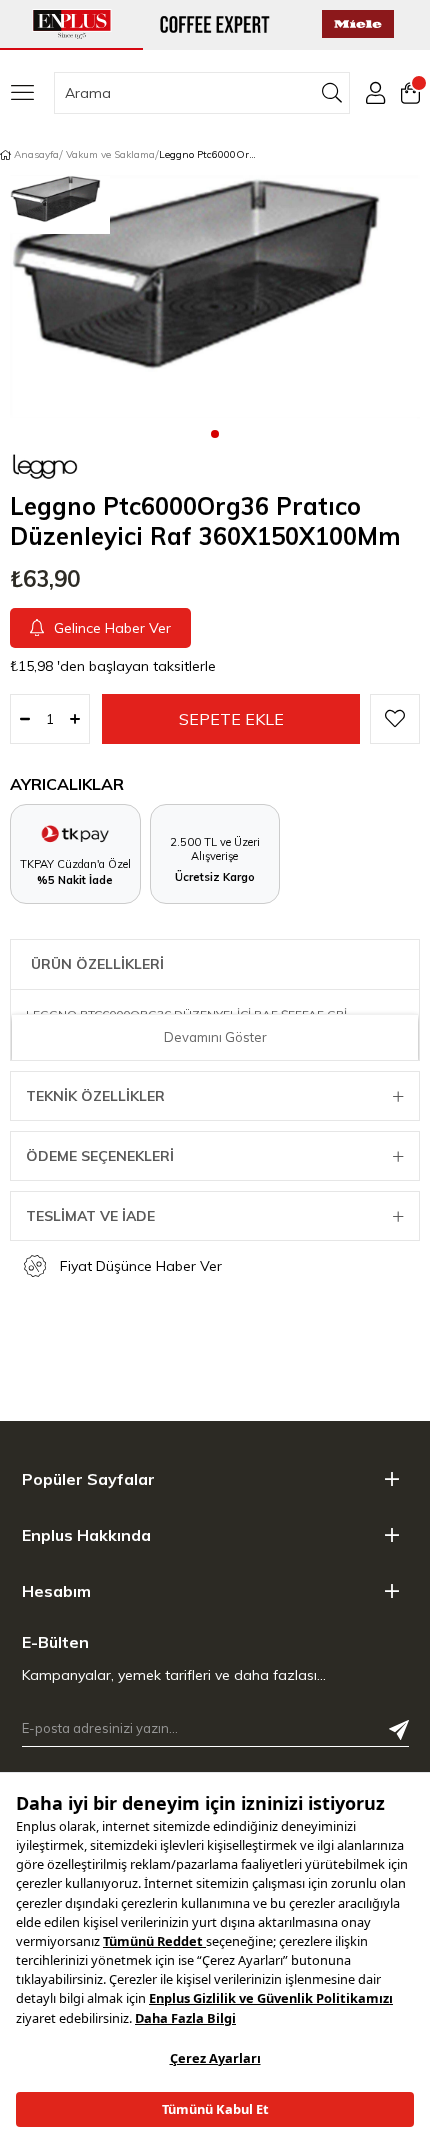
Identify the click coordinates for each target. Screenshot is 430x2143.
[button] (215, 433)
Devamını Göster (215, 1037)
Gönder (399, 1730)
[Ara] (332, 93)
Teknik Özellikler (95, 1096)
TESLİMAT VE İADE (90, 1216)
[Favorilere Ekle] (395, 719)
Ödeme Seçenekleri (100, 1156)
